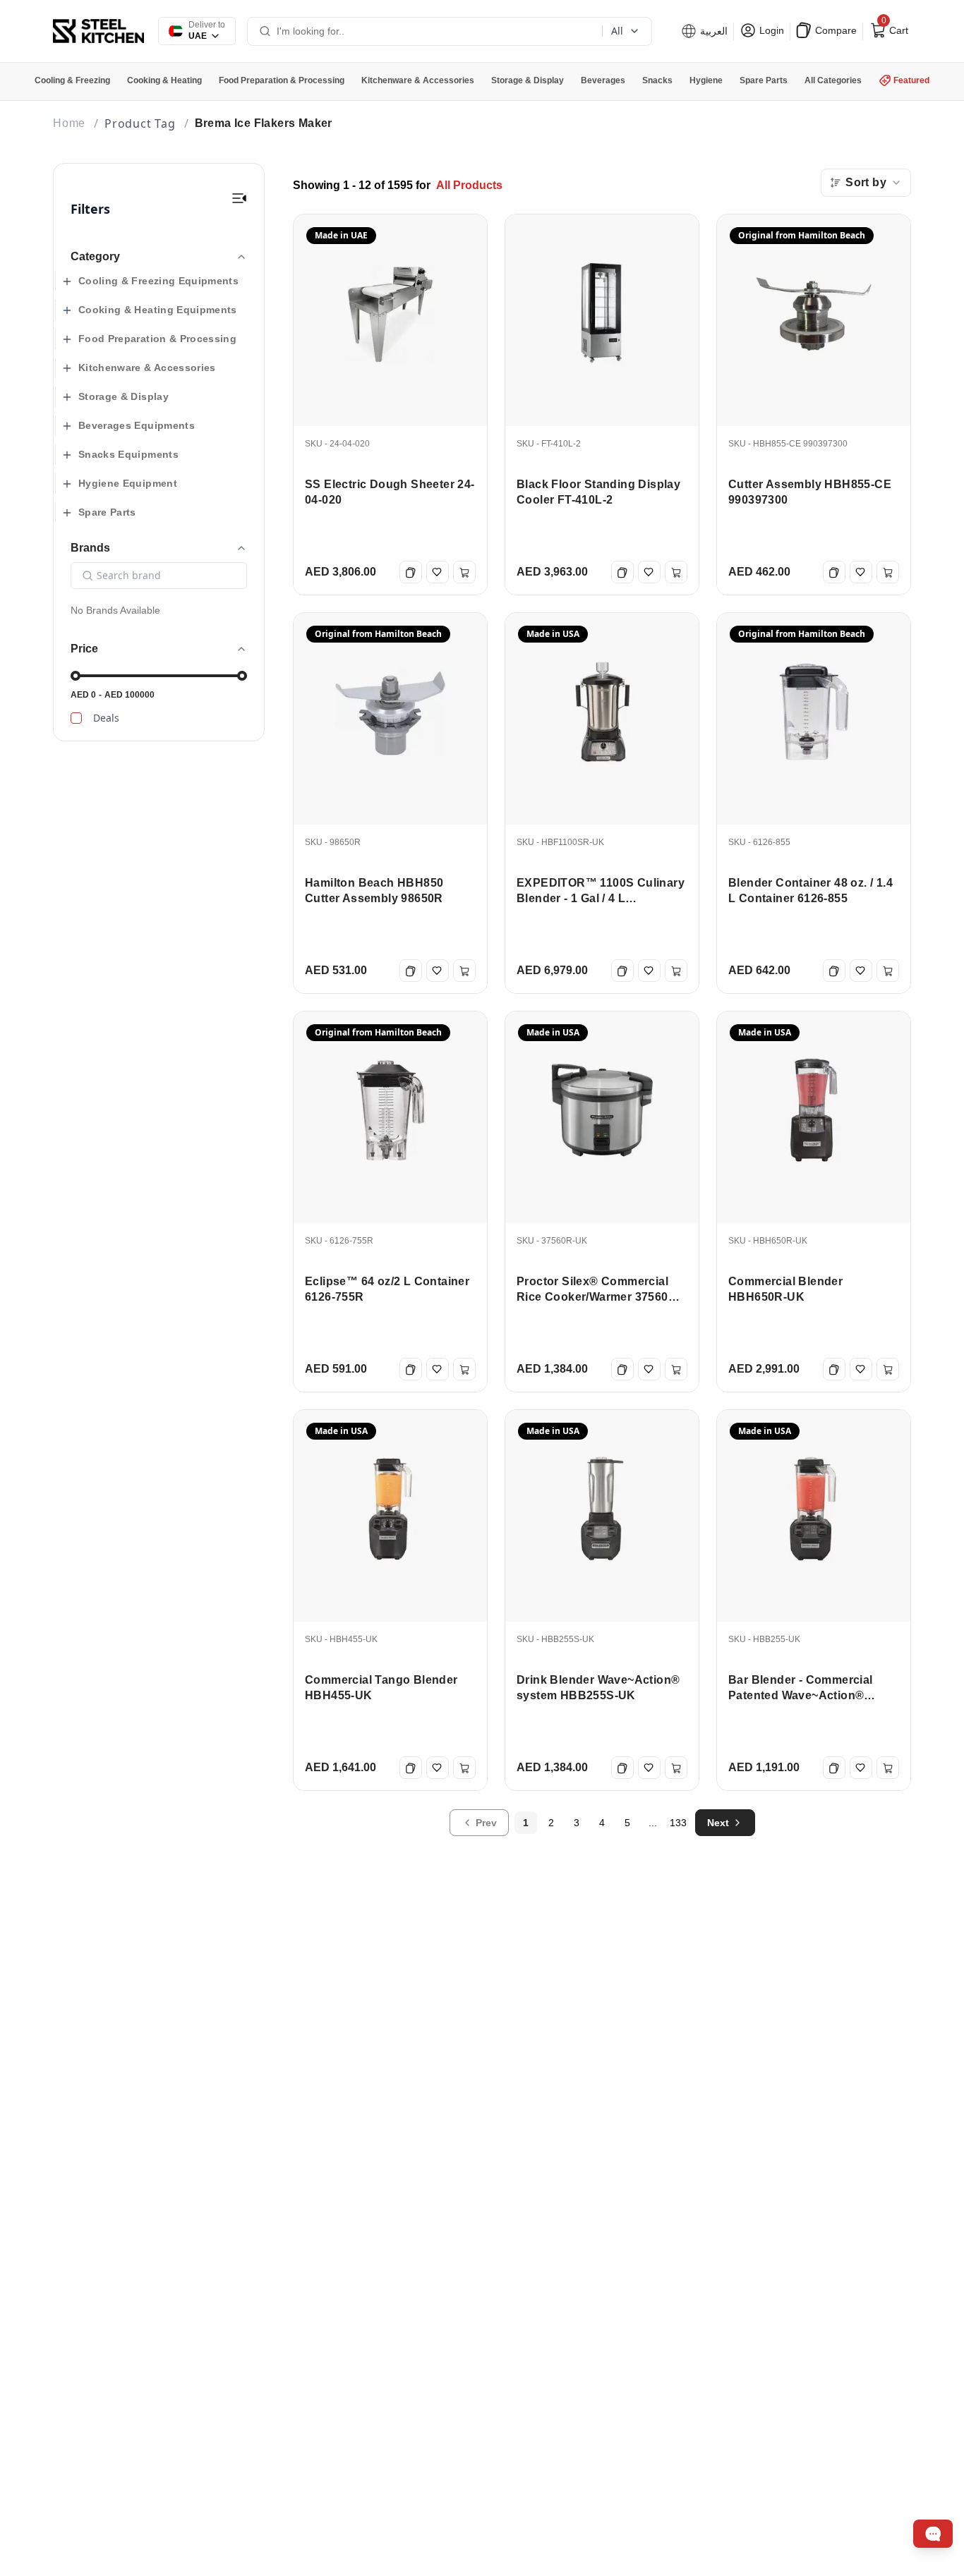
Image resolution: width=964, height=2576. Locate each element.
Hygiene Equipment (128, 483)
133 (678, 1823)
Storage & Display (123, 396)
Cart (893, 28)
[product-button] (239, 198)
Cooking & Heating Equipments (158, 310)
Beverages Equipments (137, 425)
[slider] (76, 676)
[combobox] (866, 183)
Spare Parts (107, 512)
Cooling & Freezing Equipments (158, 281)
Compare (835, 30)
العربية (712, 31)
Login (770, 30)
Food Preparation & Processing (157, 339)
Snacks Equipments (128, 454)
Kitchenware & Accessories (147, 367)
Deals (106, 718)
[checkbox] (76, 718)
